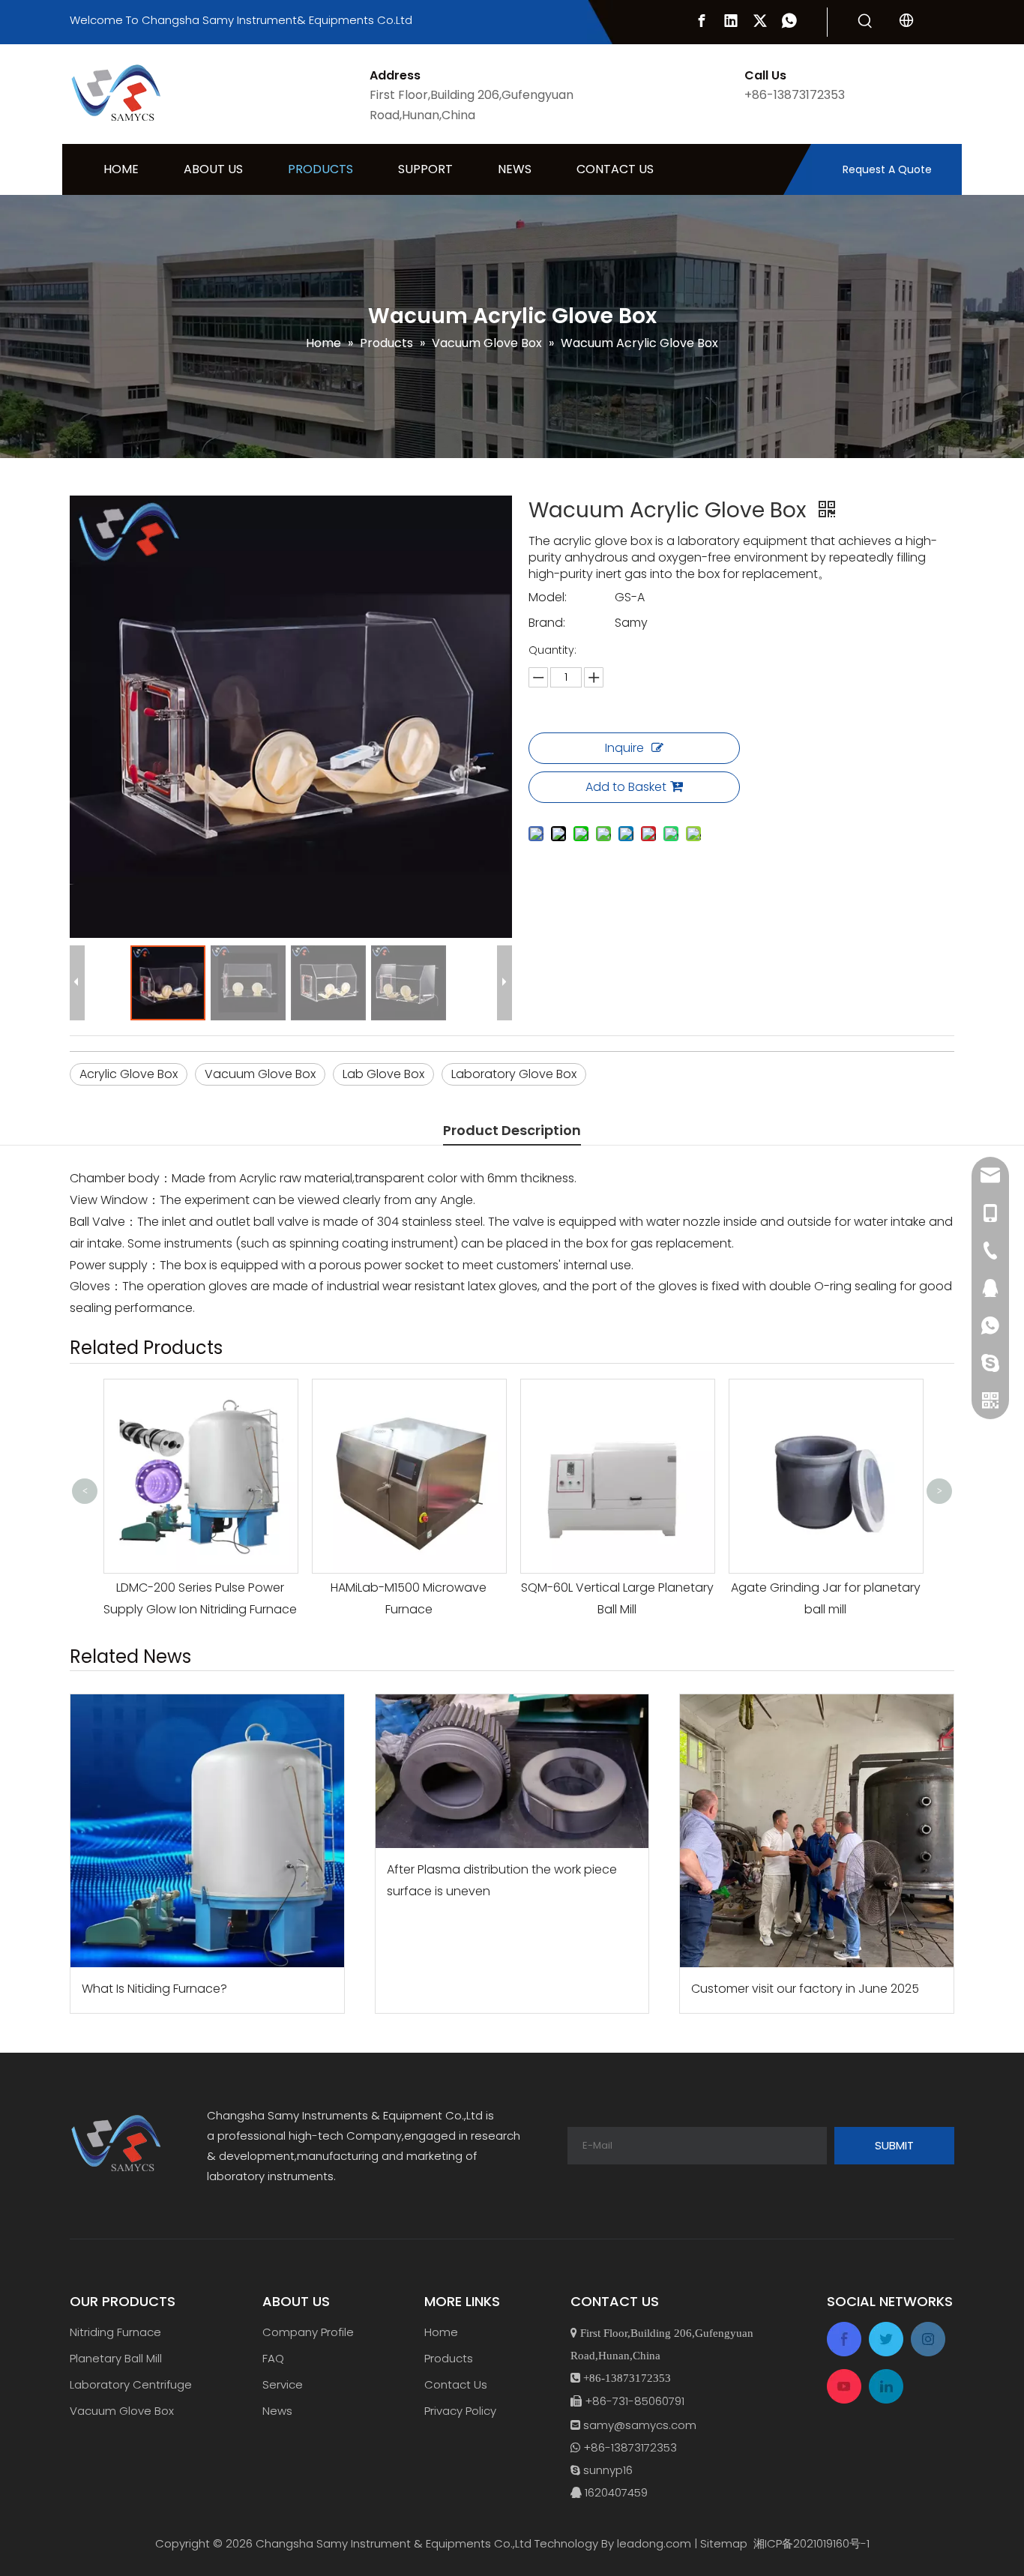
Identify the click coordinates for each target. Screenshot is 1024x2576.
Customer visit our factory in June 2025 (805, 1989)
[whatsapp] (789, 21)
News (277, 2411)
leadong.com (654, 2543)
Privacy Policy (460, 2411)
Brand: (547, 623)
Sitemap (724, 2543)
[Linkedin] (731, 21)
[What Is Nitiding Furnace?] (207, 1831)
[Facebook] (702, 21)
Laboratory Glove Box (514, 1074)
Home (441, 2332)
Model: (548, 597)
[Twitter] (760, 21)
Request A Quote (887, 169)
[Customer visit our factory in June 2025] (817, 1831)
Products (449, 2358)
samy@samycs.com (640, 2425)
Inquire (624, 748)
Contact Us (456, 2384)
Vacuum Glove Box (260, 1074)
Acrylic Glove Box (129, 1074)
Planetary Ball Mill (116, 2358)
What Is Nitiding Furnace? (154, 1989)
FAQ (273, 2358)
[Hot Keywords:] (865, 22)
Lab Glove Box (383, 1074)
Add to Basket (626, 787)
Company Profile (308, 2332)
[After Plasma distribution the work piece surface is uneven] (512, 1771)
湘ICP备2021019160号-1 (811, 2543)
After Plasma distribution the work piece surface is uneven (502, 1880)
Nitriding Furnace (115, 2332)
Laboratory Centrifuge (131, 2384)
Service (283, 2384)
